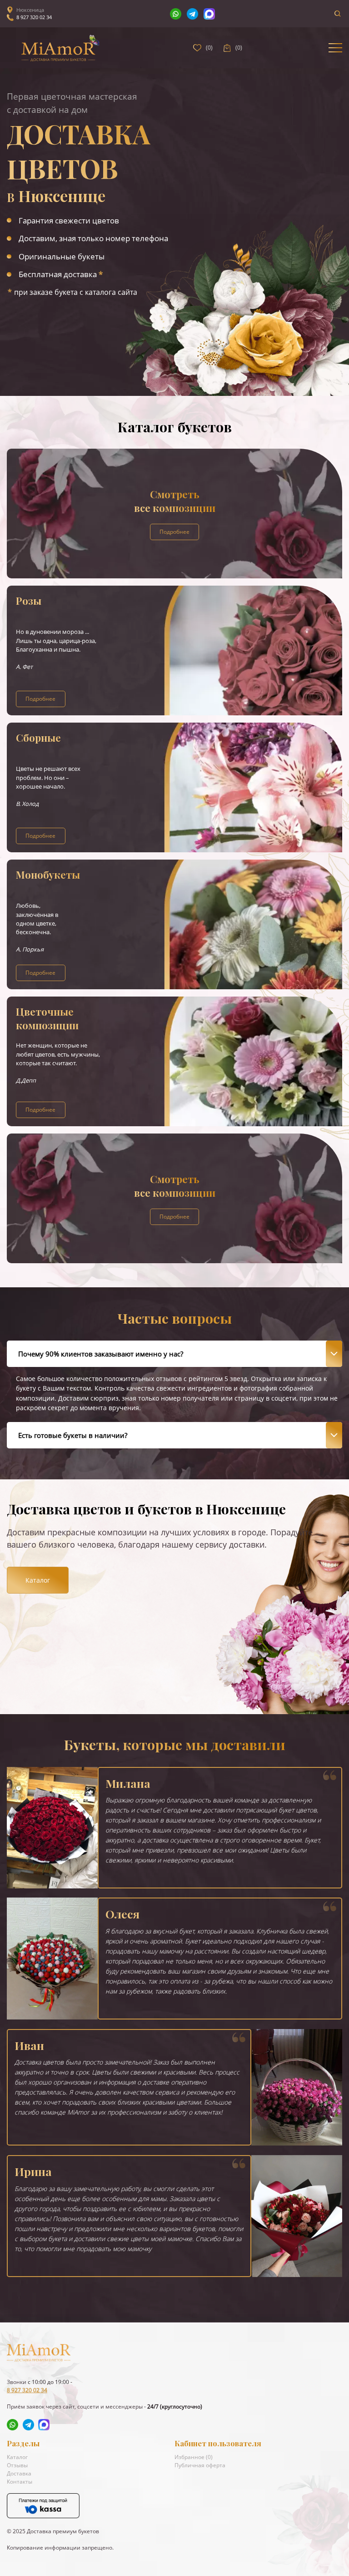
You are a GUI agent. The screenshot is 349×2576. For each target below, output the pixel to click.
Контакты (20, 2482)
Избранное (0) (194, 2457)
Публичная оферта (200, 2465)
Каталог (38, 1580)
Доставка (19, 2473)
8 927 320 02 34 (34, 17)
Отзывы (17, 2465)
